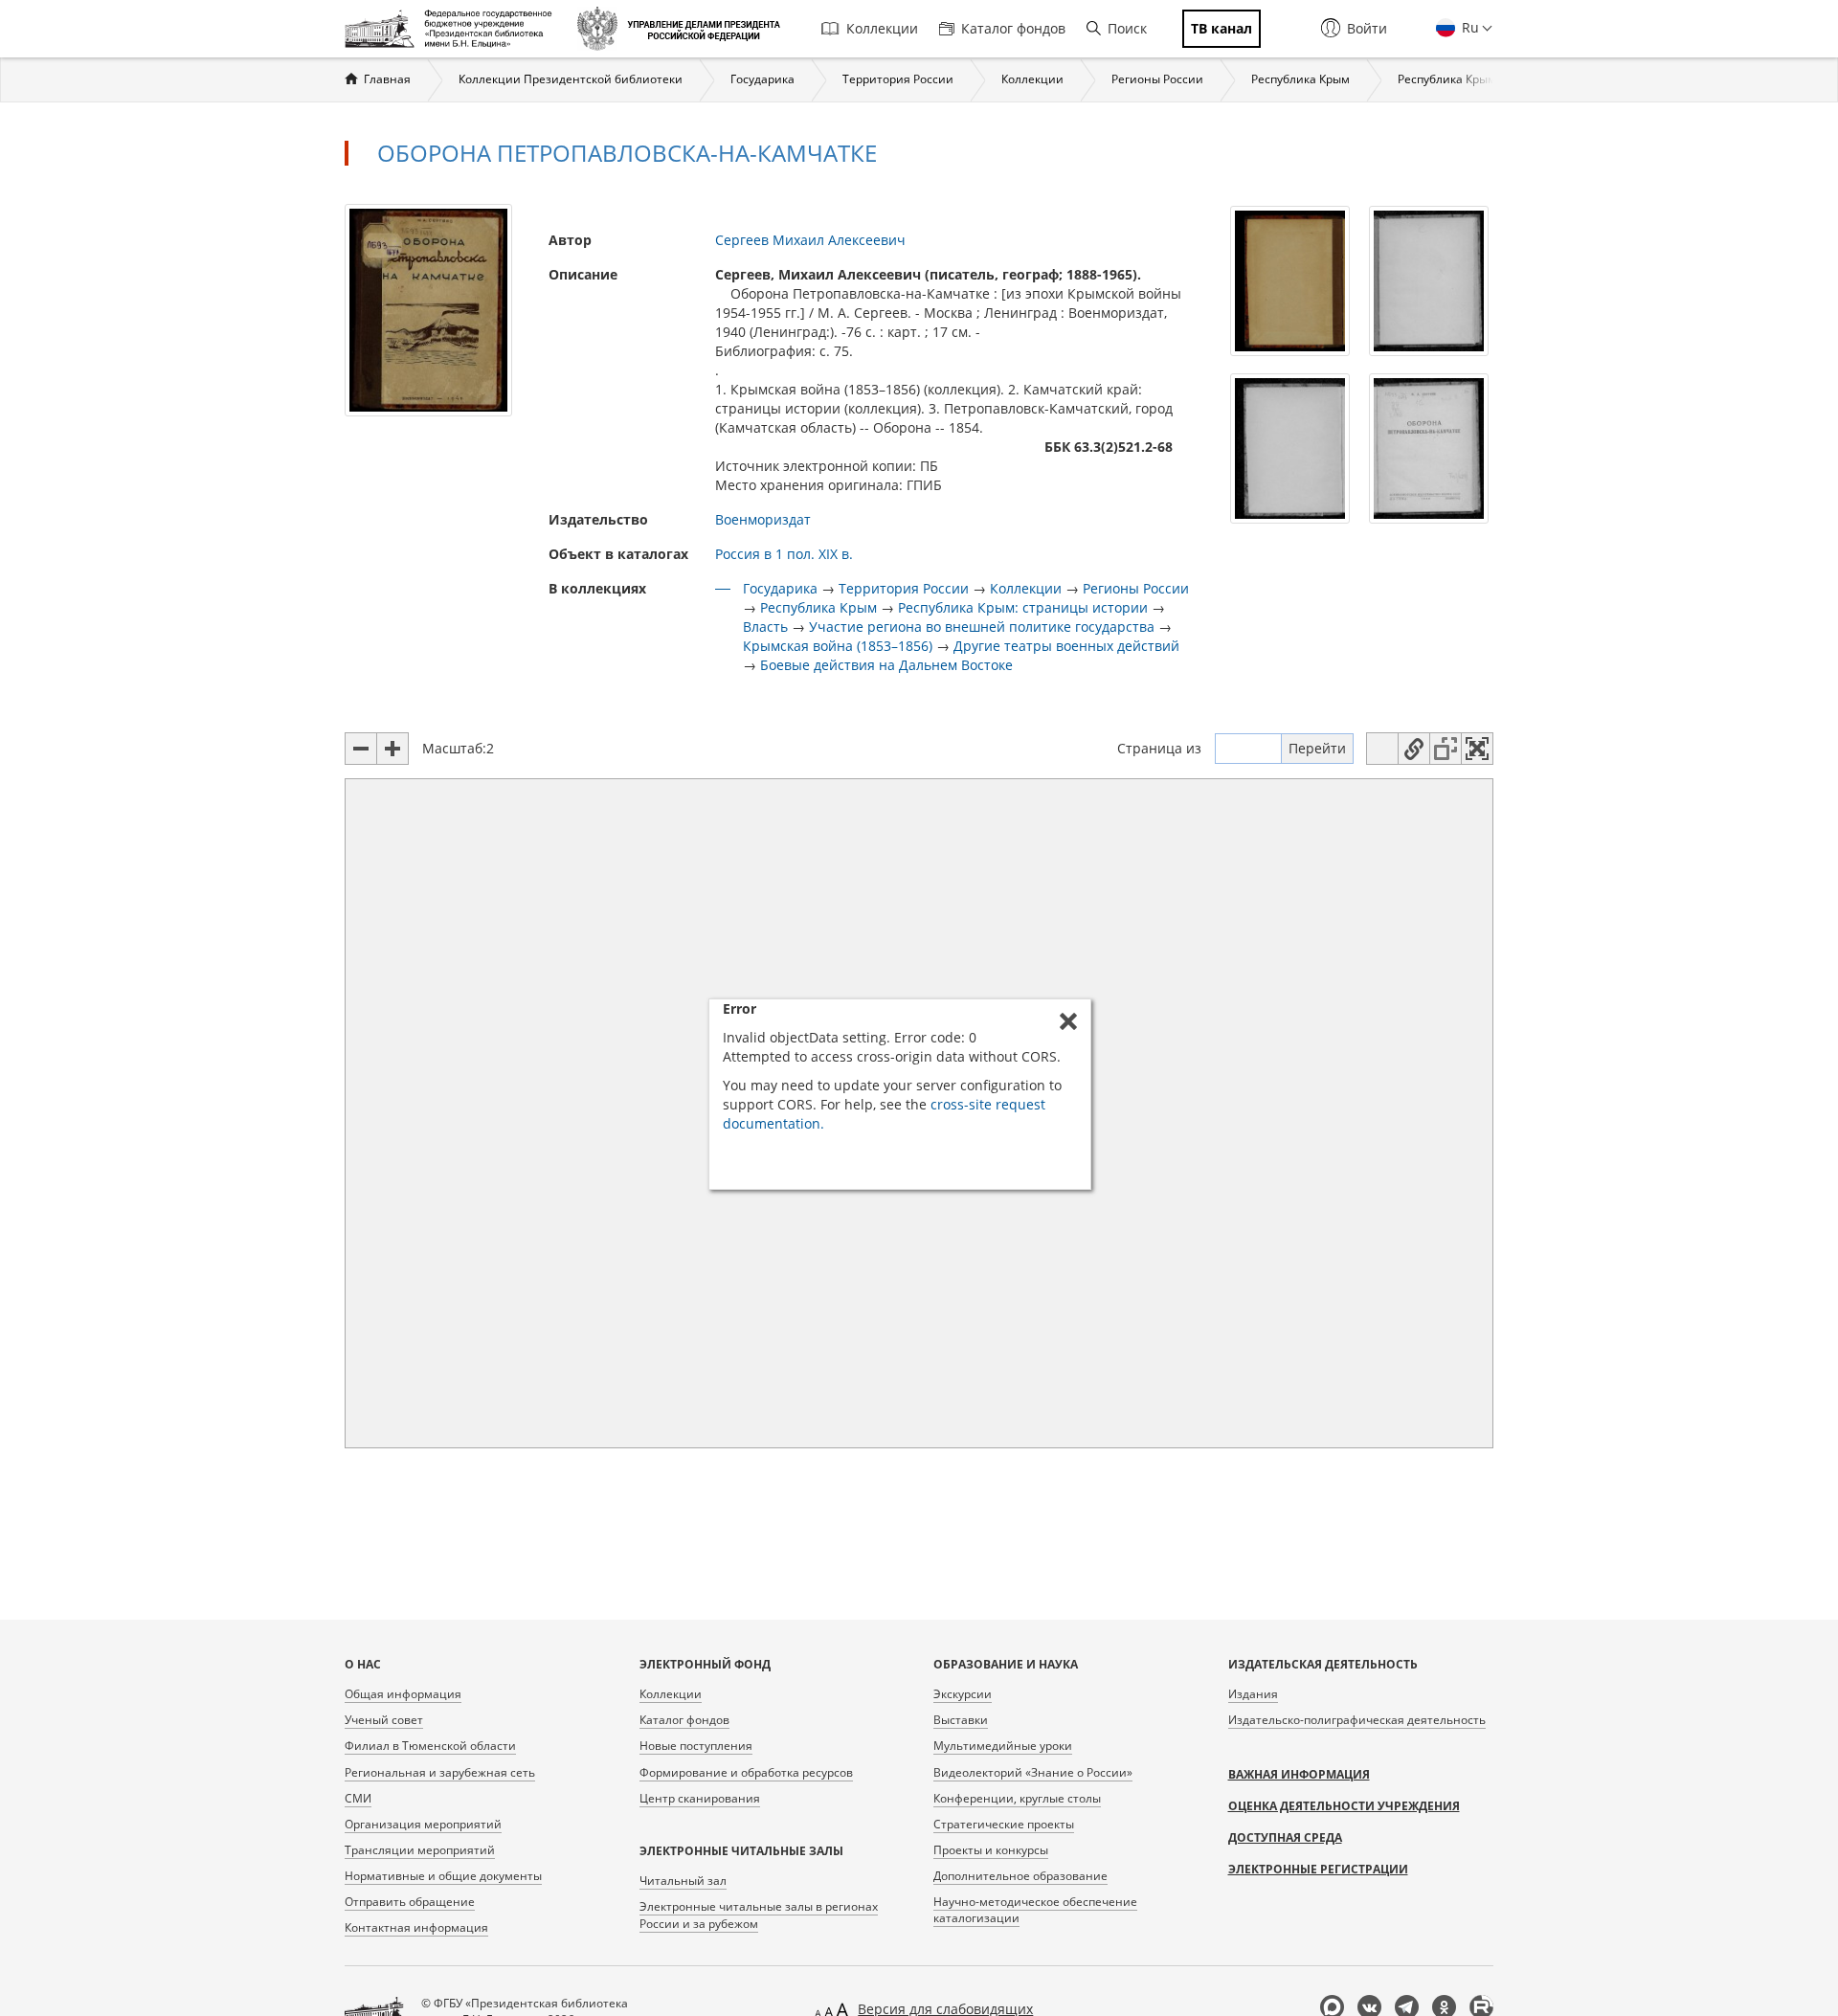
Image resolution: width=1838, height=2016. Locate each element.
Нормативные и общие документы (443, 1876)
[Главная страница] (453, 29)
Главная (387, 79)
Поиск (1127, 28)
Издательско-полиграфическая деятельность (1357, 1720)
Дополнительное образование (1020, 1876)
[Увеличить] (392, 749)
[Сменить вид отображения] (1382, 749)
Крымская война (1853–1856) (838, 646)
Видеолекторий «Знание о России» (1033, 1772)
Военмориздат (763, 519)
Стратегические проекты (1004, 1824)
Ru (1468, 27)
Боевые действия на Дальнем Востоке (886, 665)
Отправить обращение (410, 1902)
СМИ (358, 1798)
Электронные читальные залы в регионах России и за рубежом (759, 1915)
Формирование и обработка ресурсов (746, 1772)
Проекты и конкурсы (991, 1850)
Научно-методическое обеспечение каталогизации (1035, 1910)
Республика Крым (1300, 79)
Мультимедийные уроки (1003, 1746)
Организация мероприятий (423, 1824)
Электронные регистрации (1318, 1869)
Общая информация (403, 1694)
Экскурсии (963, 1694)
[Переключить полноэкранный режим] (1477, 749)
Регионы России (1157, 79)
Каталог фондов (1013, 28)
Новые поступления (696, 1746)
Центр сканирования (700, 1798)
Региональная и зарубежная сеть (440, 1772)
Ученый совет (384, 1720)
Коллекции (882, 28)
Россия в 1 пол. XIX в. (784, 554)
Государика (762, 79)
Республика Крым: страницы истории (1023, 607)
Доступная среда (1285, 1837)
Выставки (961, 1720)
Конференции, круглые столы (1017, 1798)
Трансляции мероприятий (420, 1850)
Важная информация (1299, 1774)
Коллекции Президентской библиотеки (571, 79)
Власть (765, 627)
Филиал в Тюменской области (430, 1746)
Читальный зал (683, 1881)
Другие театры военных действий (1066, 646)
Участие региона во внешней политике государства (982, 627)
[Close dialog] (1068, 1021)
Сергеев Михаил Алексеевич (810, 240)
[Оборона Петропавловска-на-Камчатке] (428, 309)
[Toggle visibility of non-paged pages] (1446, 749)
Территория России (898, 79)
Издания (1253, 1694)
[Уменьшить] (361, 749)
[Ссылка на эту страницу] (1414, 749)
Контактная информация (416, 1927)
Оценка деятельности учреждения (1344, 1806)
